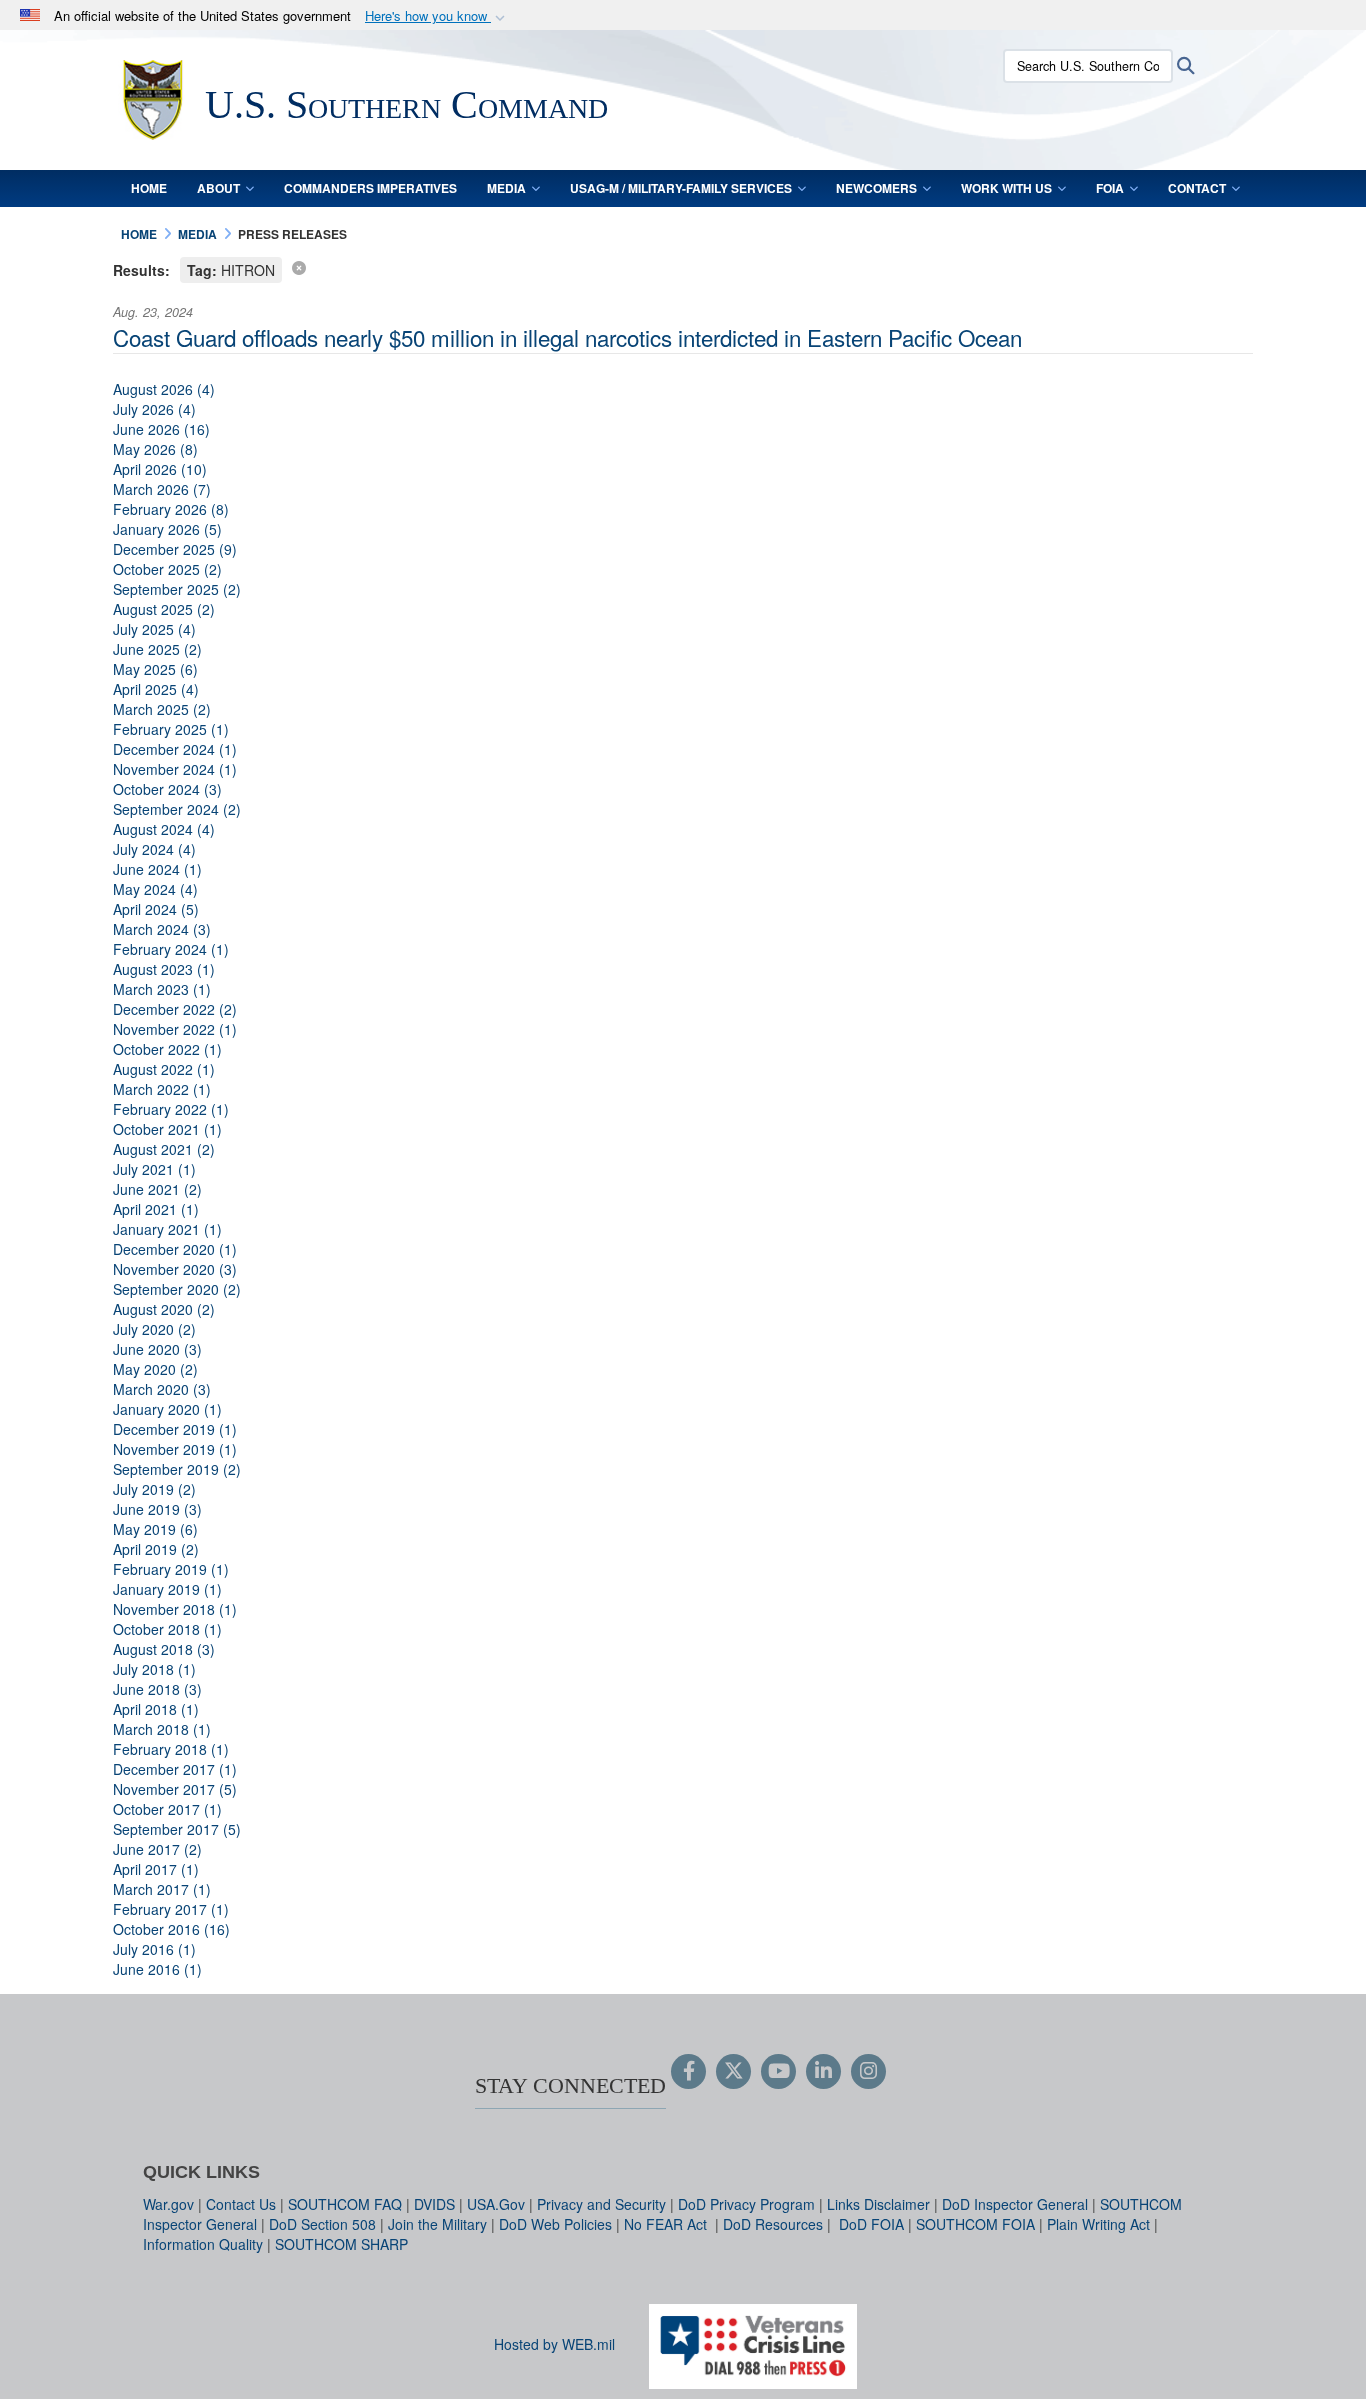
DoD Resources (773, 2224)
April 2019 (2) (156, 1549)
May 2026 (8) (155, 449)
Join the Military (437, 2224)
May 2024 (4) (155, 889)
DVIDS (434, 2204)
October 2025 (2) (167, 569)
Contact (1197, 188)
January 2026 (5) (167, 529)
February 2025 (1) (171, 729)
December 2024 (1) (175, 749)
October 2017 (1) (167, 1809)
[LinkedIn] (823, 2072)
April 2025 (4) (156, 689)
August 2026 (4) (164, 389)
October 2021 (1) (167, 1129)
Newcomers (876, 188)
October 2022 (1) (167, 1049)
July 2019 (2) (154, 1489)
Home (149, 188)
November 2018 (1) (175, 1609)
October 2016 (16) (171, 1929)
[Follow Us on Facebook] (688, 2072)
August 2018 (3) (164, 1649)
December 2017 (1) (175, 1769)
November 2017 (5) (175, 1789)
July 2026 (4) (154, 409)
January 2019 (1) (167, 1589)
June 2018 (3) (157, 1689)
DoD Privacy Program (746, 2204)
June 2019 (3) (157, 1509)
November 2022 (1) (175, 1029)
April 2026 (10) (160, 469)
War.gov (168, 2204)
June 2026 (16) (161, 429)
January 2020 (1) (167, 1409)
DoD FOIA (871, 2224)
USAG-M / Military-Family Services (681, 188)
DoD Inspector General (1015, 2204)
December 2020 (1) (175, 1249)
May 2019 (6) (155, 1529)
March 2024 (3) (162, 929)
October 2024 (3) (167, 789)
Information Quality (203, 2244)
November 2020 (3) (175, 1269)
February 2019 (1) (171, 1569)
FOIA (1110, 188)
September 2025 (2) (177, 589)
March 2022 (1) (162, 1089)
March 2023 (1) (162, 989)
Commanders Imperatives (370, 188)
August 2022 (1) (164, 1069)
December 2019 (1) (175, 1429)
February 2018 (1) (171, 1749)
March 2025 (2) (162, 709)
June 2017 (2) (157, 1849)
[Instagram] (868, 2072)
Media (506, 188)
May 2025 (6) (155, 669)
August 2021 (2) (164, 1149)
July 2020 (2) (154, 1329)
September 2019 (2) (177, 1469)
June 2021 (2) (157, 1189)
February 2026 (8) (171, 509)
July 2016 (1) (154, 1949)
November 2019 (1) (175, 1449)
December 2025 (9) (175, 549)
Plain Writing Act (1098, 2224)
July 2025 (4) (154, 629)
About (218, 188)
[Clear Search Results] (299, 267)
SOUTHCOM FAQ (345, 2204)
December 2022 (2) (175, 1009)
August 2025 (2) (164, 609)
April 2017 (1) (156, 1869)
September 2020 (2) (177, 1289)
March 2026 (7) (162, 489)
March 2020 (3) (162, 1389)
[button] (437, 16)
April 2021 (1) (156, 1209)
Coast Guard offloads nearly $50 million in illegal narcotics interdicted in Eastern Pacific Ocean (567, 337)
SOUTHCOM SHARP (341, 2244)
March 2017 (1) (162, 1889)
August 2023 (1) (164, 969)
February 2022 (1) (171, 1109)
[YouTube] (778, 2072)
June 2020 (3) (157, 1349)
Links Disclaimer (878, 2204)
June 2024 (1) (157, 869)
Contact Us (241, 2204)
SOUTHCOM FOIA (975, 2224)
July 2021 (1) (154, 1169)
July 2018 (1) (154, 1669)
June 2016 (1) (157, 1969)
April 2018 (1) (156, 1709)
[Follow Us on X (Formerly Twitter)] (733, 2072)
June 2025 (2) (157, 649)
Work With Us (1006, 188)
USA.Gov (496, 2204)
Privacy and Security (601, 2204)
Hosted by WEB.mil (554, 2344)
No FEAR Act (667, 2224)
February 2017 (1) (171, 1909)
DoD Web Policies (555, 2224)
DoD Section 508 (322, 2224)
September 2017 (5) (177, 1829)
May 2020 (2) (155, 1369)
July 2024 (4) (154, 849)
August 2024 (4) (164, 829)
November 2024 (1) (175, 769)
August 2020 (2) (164, 1309)
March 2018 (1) (162, 1729)
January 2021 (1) (167, 1229)
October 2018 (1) (167, 1629)
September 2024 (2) (177, 809)
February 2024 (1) (171, 949)
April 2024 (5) (156, 909)
